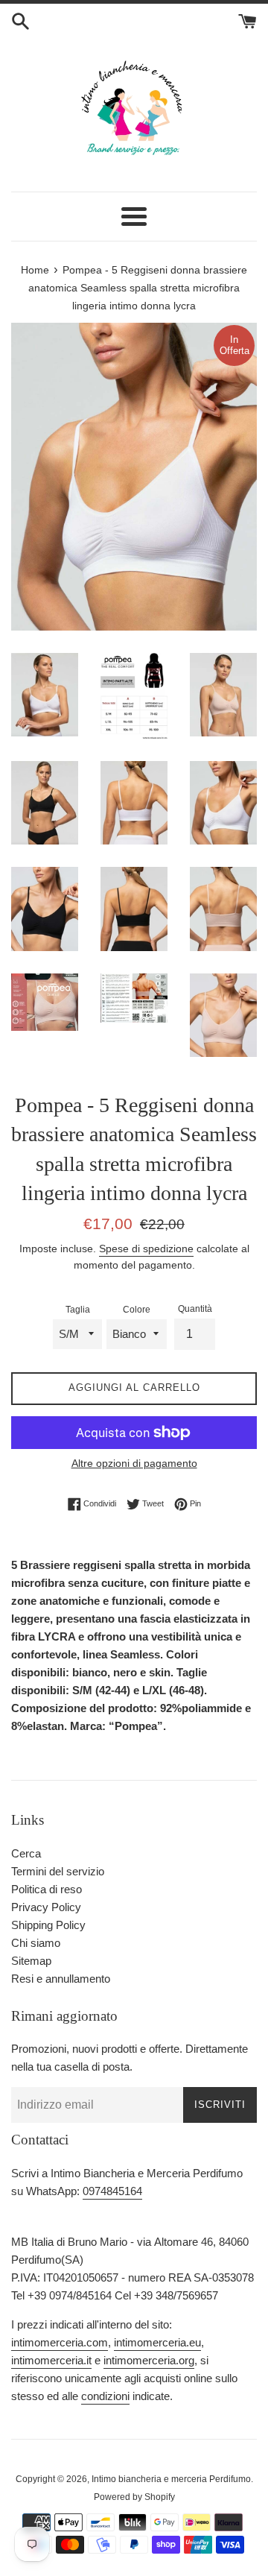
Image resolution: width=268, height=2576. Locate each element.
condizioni (105, 2396)
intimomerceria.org (149, 2360)
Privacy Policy (46, 1907)
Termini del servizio (58, 1871)
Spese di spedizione (146, 1248)
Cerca (26, 1853)
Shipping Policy (48, 1925)
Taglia (78, 1310)
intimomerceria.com (60, 2342)
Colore (137, 1310)
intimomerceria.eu (157, 2342)
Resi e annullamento (61, 1979)
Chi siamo (36, 1943)
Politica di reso (47, 1889)
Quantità (195, 1309)
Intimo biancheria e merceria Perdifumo (171, 2479)
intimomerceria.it (51, 2360)
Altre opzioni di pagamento (134, 1463)
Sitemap (31, 1961)
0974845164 (112, 2191)
